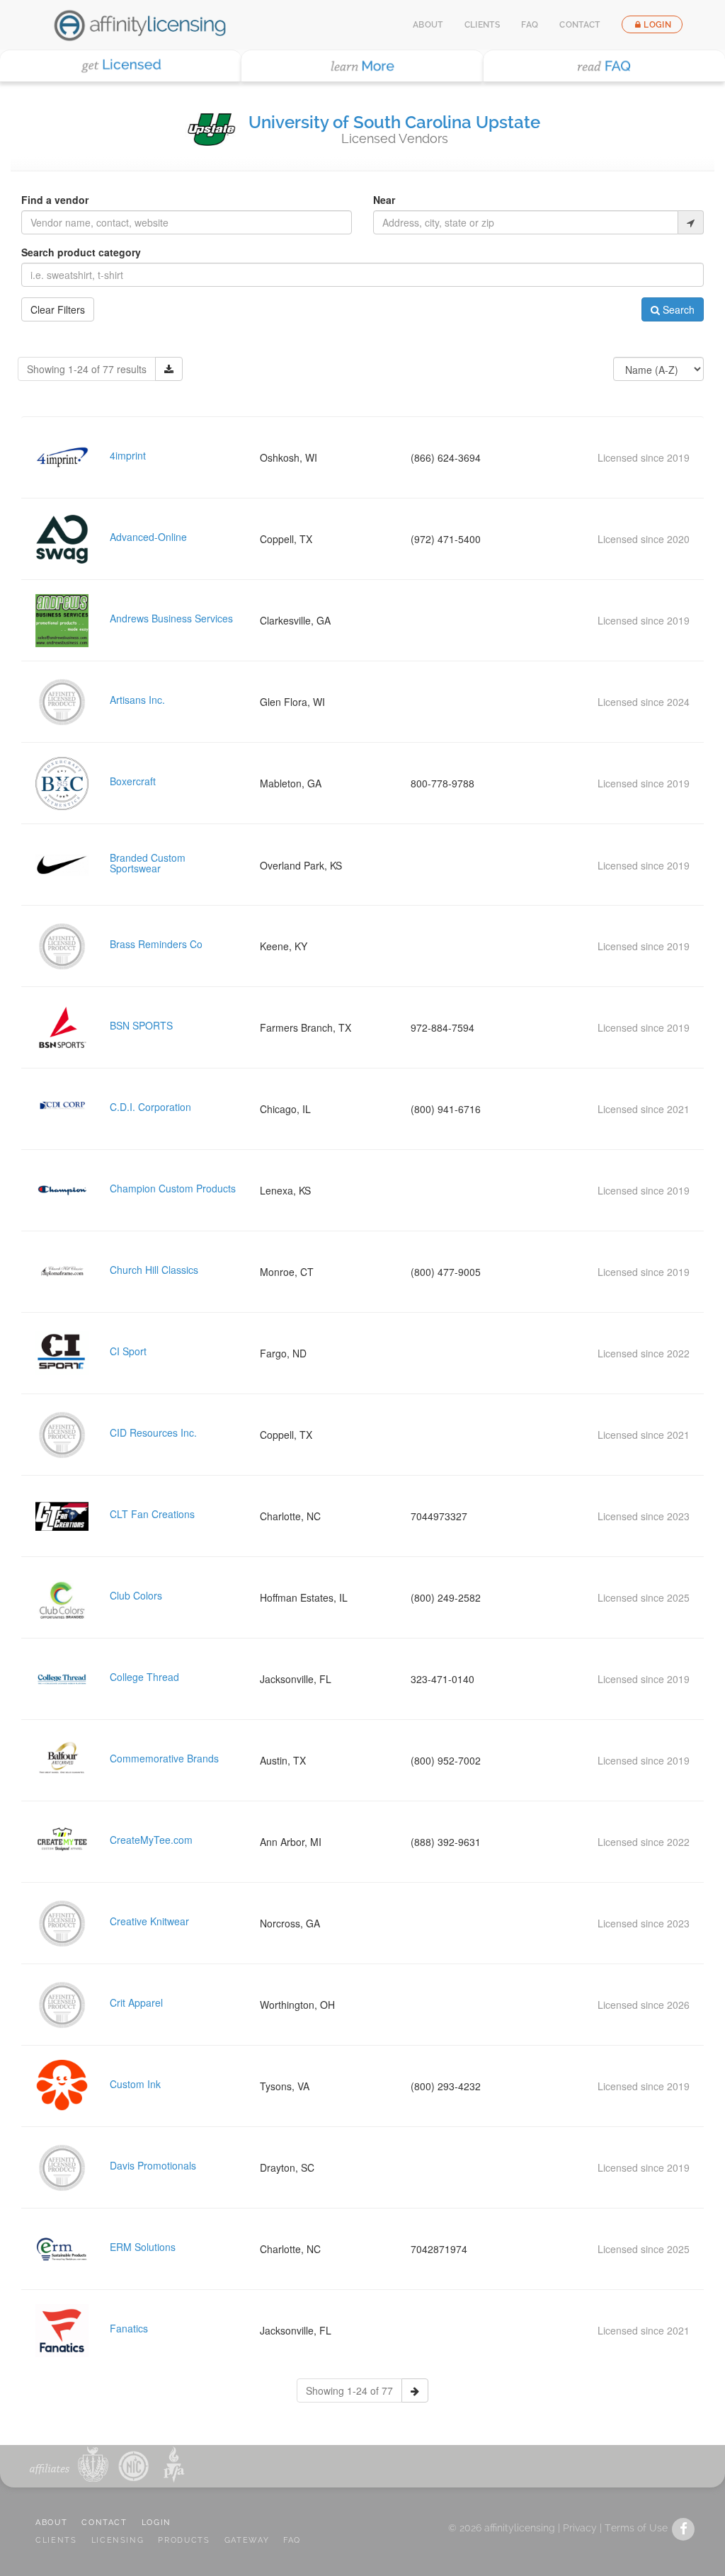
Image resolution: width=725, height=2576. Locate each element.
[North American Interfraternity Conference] (132, 2464)
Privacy (580, 2528)
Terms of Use (636, 2528)
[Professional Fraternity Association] (171, 2464)
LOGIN (156, 2523)
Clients (483, 25)
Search (677, 309)
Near (384, 200)
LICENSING (118, 2540)
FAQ (530, 25)
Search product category (81, 252)
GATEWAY (247, 2540)
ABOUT (51, 2523)
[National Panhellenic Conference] (93, 2464)
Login (657, 25)
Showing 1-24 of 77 (349, 2390)
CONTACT (104, 2523)
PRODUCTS (184, 2540)
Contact (580, 25)
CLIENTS (56, 2540)
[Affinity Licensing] (140, 25)
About (428, 25)
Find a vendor (55, 200)
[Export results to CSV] (169, 369)
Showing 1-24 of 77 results (87, 369)
